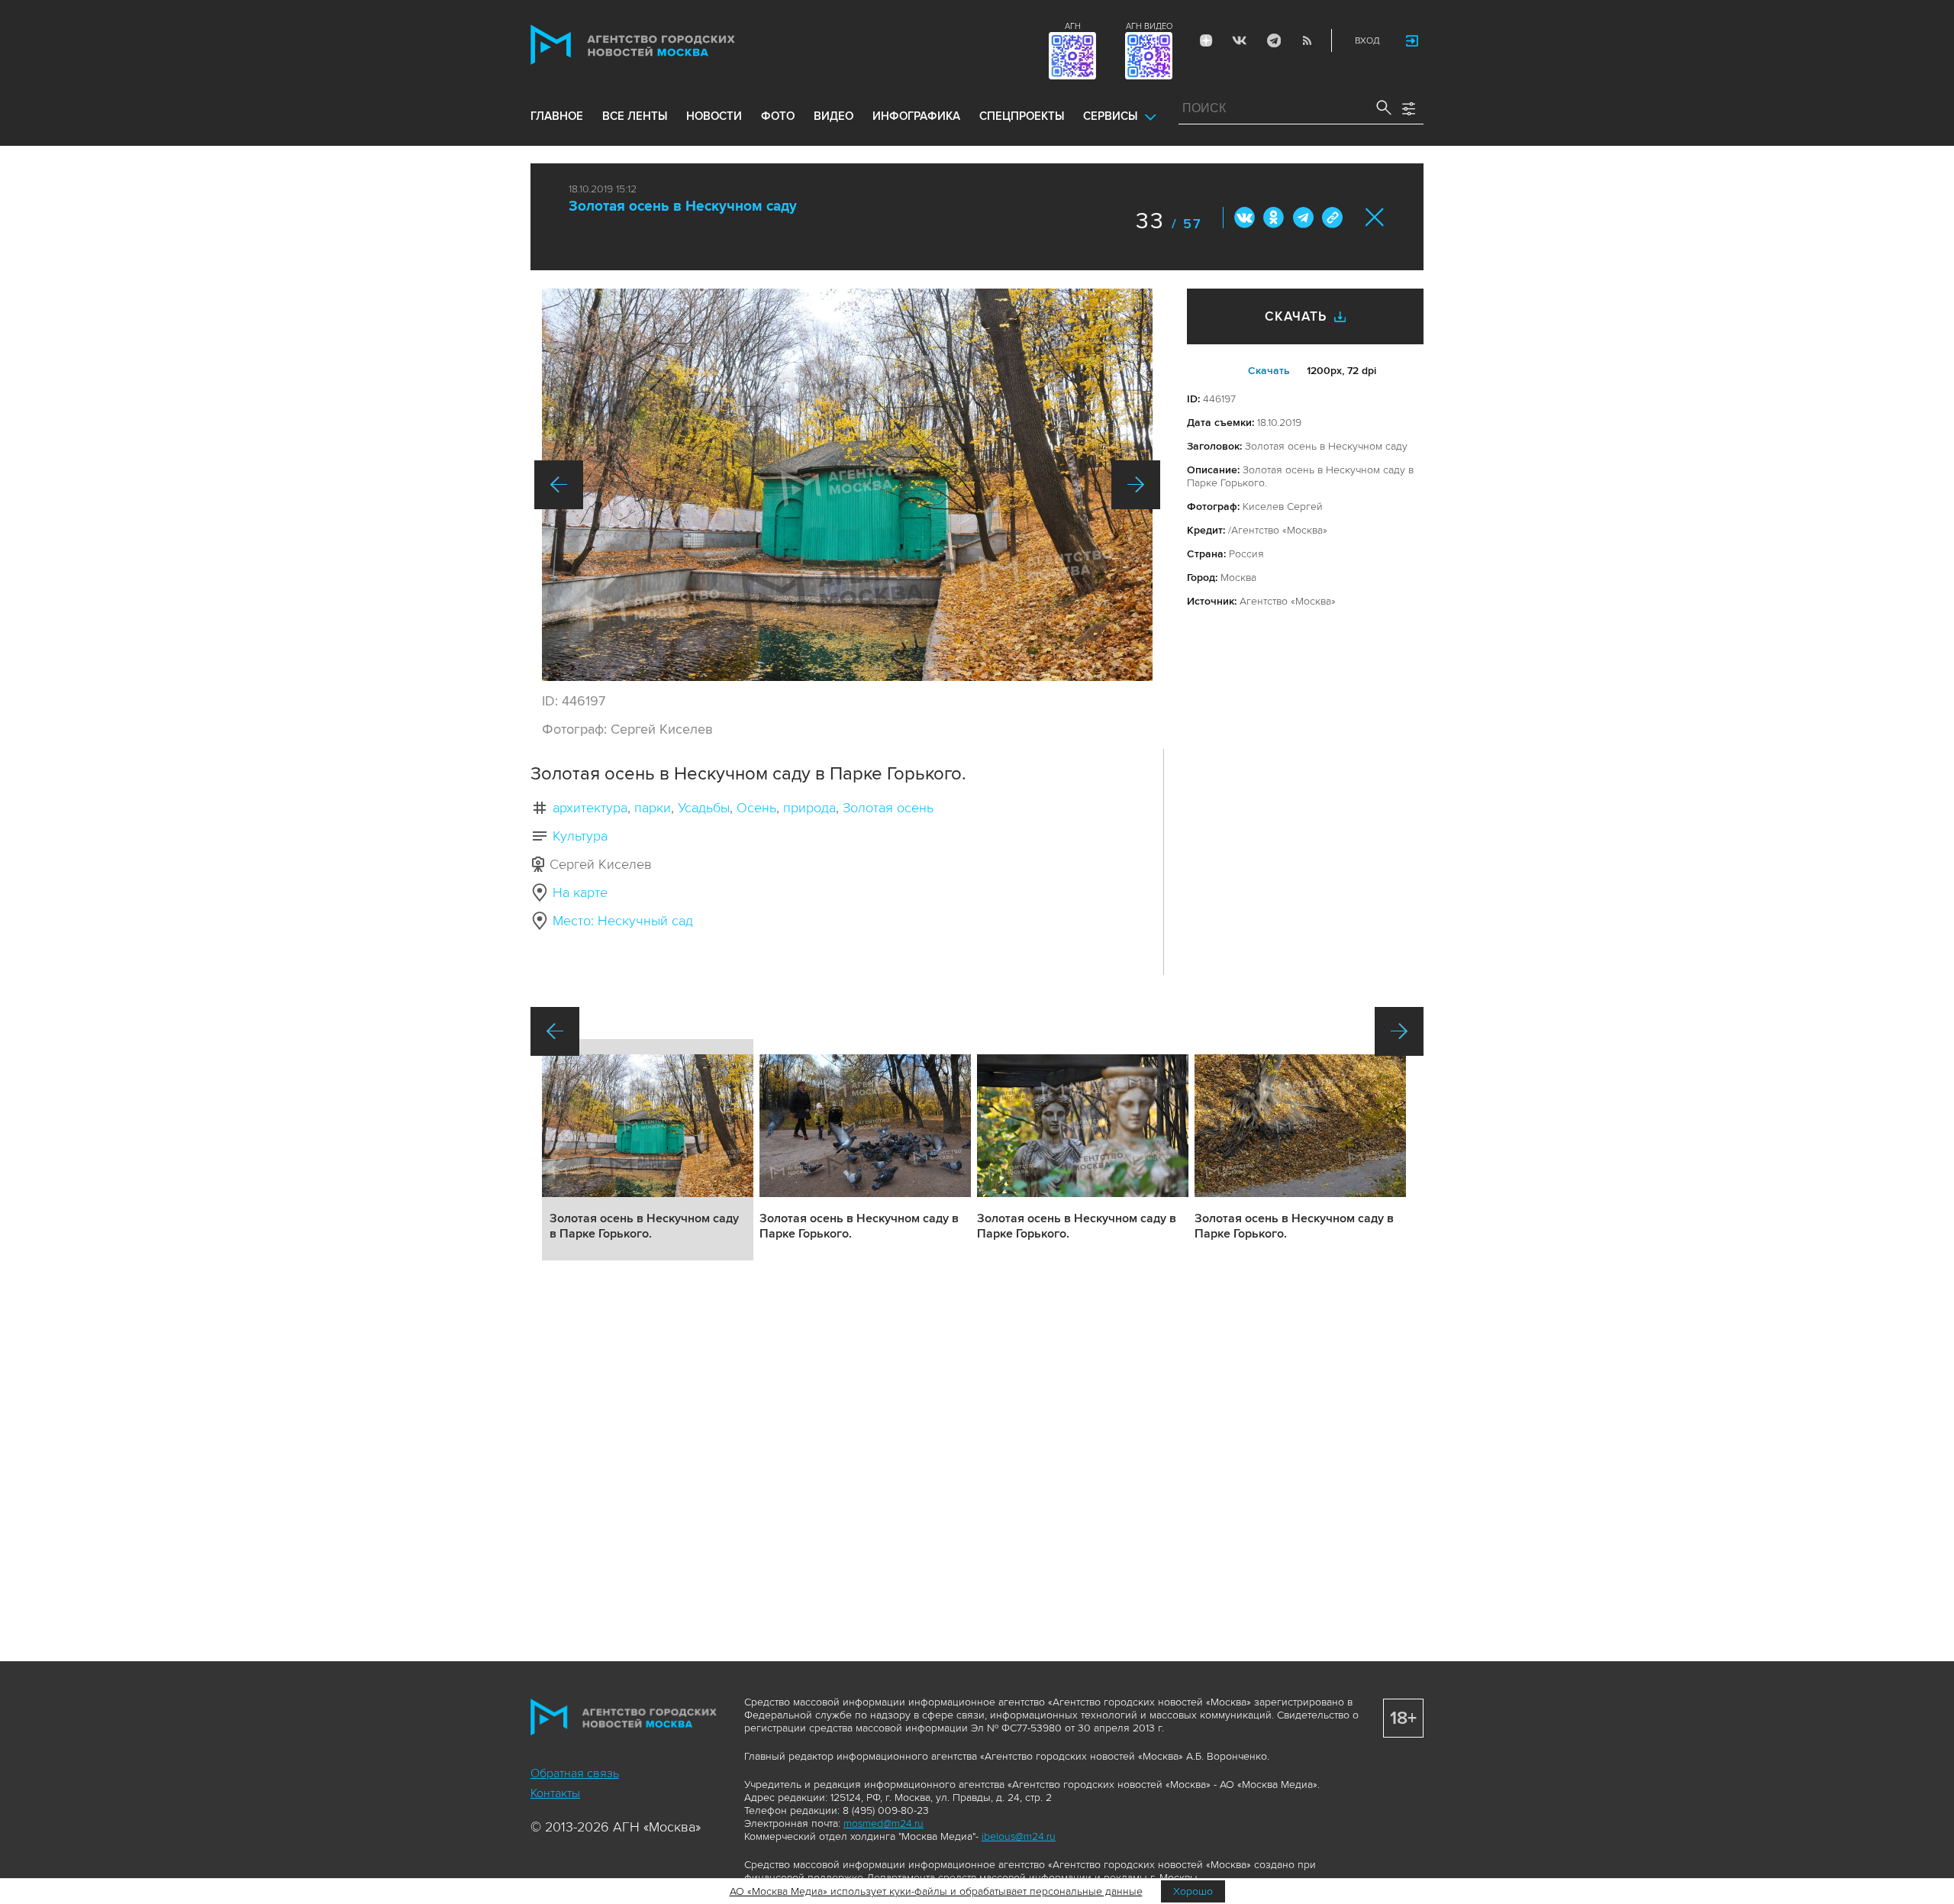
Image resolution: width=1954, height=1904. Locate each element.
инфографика (916, 116)
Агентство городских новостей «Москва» (662, 45)
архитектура (590, 808)
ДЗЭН (1206, 40)
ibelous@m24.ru (1019, 1836)
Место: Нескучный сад (623, 921)
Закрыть (1375, 217)
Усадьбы (704, 808)
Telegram (1273, 40)
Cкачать (1269, 371)
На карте (580, 892)
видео (834, 116)
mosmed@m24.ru (883, 1823)
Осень (756, 808)
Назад (559, 485)
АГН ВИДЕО (1149, 26)
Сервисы (1110, 116)
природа (809, 808)
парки (653, 808)
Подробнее (648, 1150)
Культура (580, 836)
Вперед (1136, 485)
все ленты (635, 116)
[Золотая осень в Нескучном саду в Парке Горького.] (847, 485)
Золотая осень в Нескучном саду (683, 207)
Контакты (555, 1793)
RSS (1307, 40)
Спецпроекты (1022, 116)
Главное (557, 116)
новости (714, 116)
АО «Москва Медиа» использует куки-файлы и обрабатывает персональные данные (936, 1891)
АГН (1073, 26)
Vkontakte (1240, 40)
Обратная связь (575, 1773)
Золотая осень (888, 808)
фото (778, 116)
